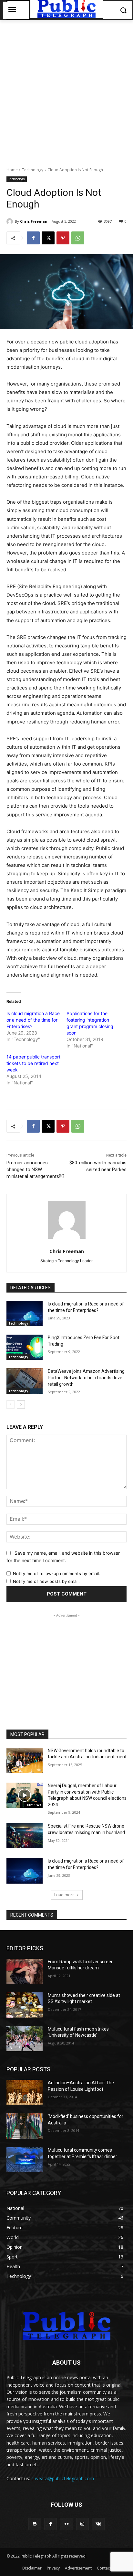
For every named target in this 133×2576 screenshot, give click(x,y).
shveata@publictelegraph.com (63, 2478)
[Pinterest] (63, 238)
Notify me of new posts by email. (46, 1581)
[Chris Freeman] (11, 221)
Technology (33, 170)
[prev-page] (10, 1405)
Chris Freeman (34, 221)
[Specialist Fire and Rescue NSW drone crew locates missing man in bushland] (25, 1836)
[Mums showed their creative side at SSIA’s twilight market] (25, 2005)
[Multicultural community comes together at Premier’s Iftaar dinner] (25, 2160)
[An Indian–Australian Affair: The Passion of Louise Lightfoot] (25, 2092)
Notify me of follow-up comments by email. (56, 1574)
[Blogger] (35, 2524)
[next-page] (21, 1405)
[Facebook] (33, 238)
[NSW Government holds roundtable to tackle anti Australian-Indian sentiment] (25, 1760)
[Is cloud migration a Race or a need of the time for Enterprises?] (25, 1314)
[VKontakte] (98, 2524)
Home (12, 170)
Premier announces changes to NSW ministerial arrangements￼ (35, 1170)
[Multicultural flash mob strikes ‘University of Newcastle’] (25, 2039)
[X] (48, 238)
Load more (64, 1895)
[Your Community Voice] (66, 2326)
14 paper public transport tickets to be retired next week (33, 1063)
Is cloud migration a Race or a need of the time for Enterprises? (33, 1020)
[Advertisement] (66, 90)
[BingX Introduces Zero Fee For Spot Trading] (25, 1347)
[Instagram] (82, 2524)
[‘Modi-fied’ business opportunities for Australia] (25, 2126)
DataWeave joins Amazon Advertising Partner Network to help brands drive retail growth (86, 1378)
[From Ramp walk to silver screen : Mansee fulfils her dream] (25, 1971)
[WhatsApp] (78, 238)
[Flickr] (66, 2524)
